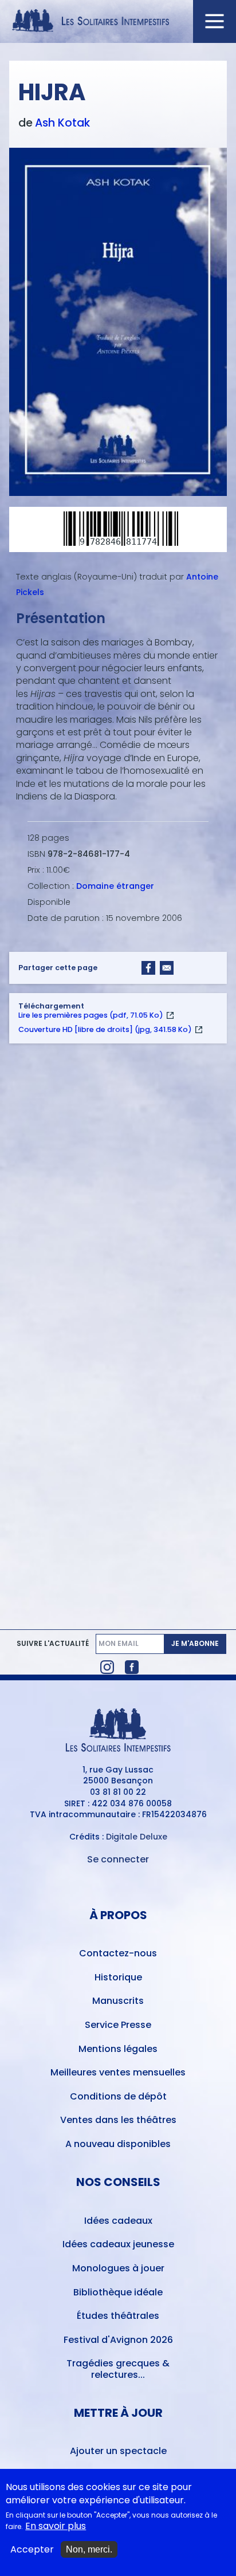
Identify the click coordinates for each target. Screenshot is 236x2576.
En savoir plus (56, 2526)
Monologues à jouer (118, 2268)
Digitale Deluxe (137, 1837)
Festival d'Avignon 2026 (118, 2340)
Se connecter (118, 1859)
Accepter (32, 2550)
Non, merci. (89, 2549)
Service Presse (118, 2025)
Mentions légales (118, 2049)
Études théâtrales (118, 2316)
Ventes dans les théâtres (118, 2120)
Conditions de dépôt (118, 2096)
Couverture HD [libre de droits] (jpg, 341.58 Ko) (105, 1029)
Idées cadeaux (118, 2221)
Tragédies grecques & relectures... (118, 2369)
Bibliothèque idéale (118, 2292)
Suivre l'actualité (53, 1644)
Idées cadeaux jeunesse (118, 2244)
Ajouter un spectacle (118, 2451)
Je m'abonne (195, 1643)
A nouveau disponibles (118, 2144)
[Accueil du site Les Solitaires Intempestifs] (118, 21)
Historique (118, 1977)
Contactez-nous (118, 1953)
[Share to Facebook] (148, 968)
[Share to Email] (167, 968)
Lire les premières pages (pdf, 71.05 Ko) (91, 1015)
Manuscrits (118, 2001)
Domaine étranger (115, 886)
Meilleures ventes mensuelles (118, 2072)
